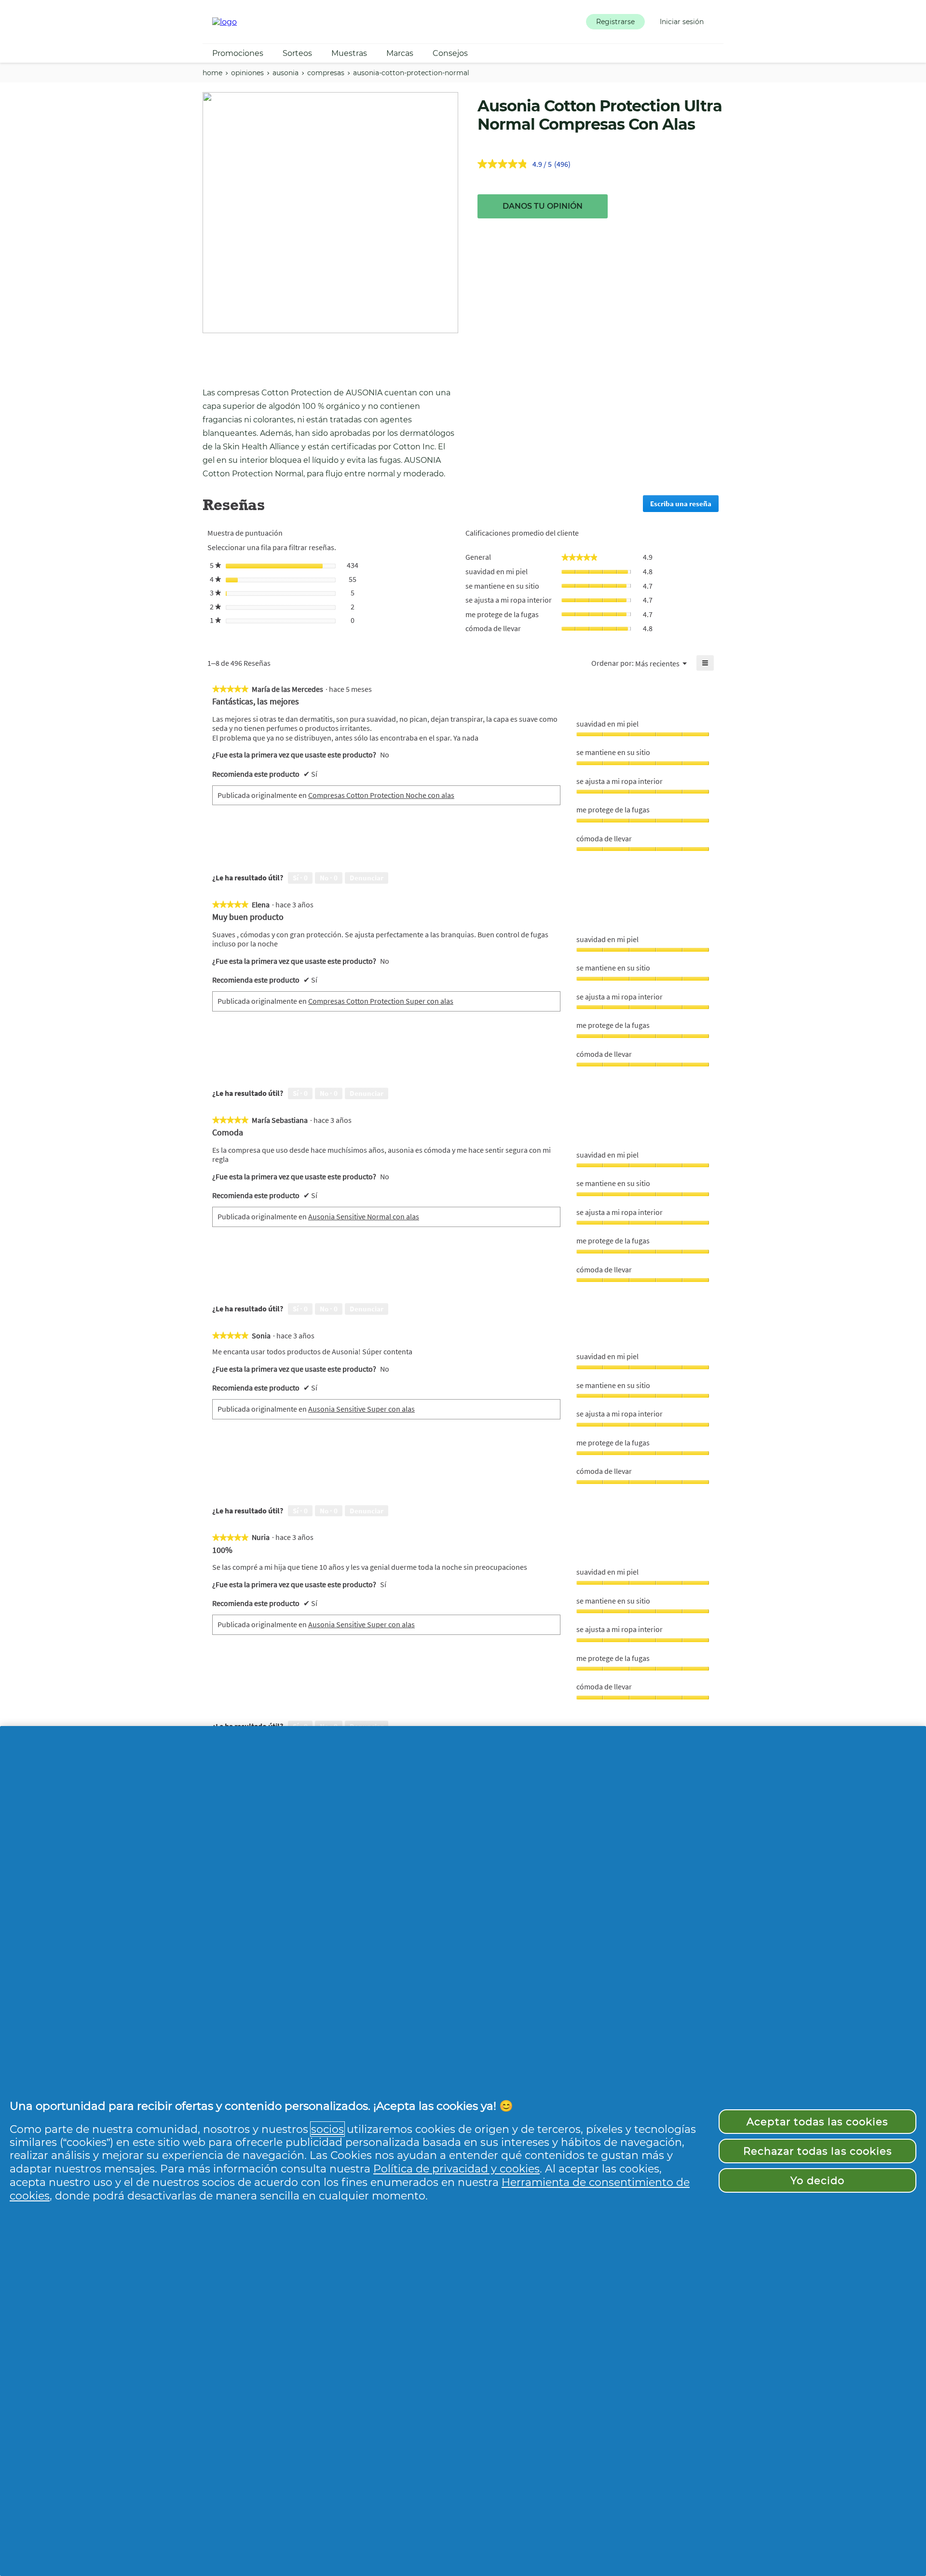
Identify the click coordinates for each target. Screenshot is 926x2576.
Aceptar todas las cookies (817, 2122)
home (212, 73)
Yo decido (817, 2180)
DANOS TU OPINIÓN (543, 206)
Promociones (238, 53)
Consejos (450, 53)
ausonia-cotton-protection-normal (411, 73)
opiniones (247, 73)
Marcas (400, 53)
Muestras (349, 53)
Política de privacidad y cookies (456, 2169)
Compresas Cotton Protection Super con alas (381, 1001)
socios (327, 2129)
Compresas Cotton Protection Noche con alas (381, 795)
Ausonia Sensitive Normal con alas (364, 1216)
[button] (615, 22)
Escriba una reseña (684, 506)
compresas (326, 73)
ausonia (286, 73)
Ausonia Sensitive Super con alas (361, 1409)
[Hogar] (225, 22)
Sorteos (297, 53)
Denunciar (367, 878)
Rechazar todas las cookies (817, 2151)
